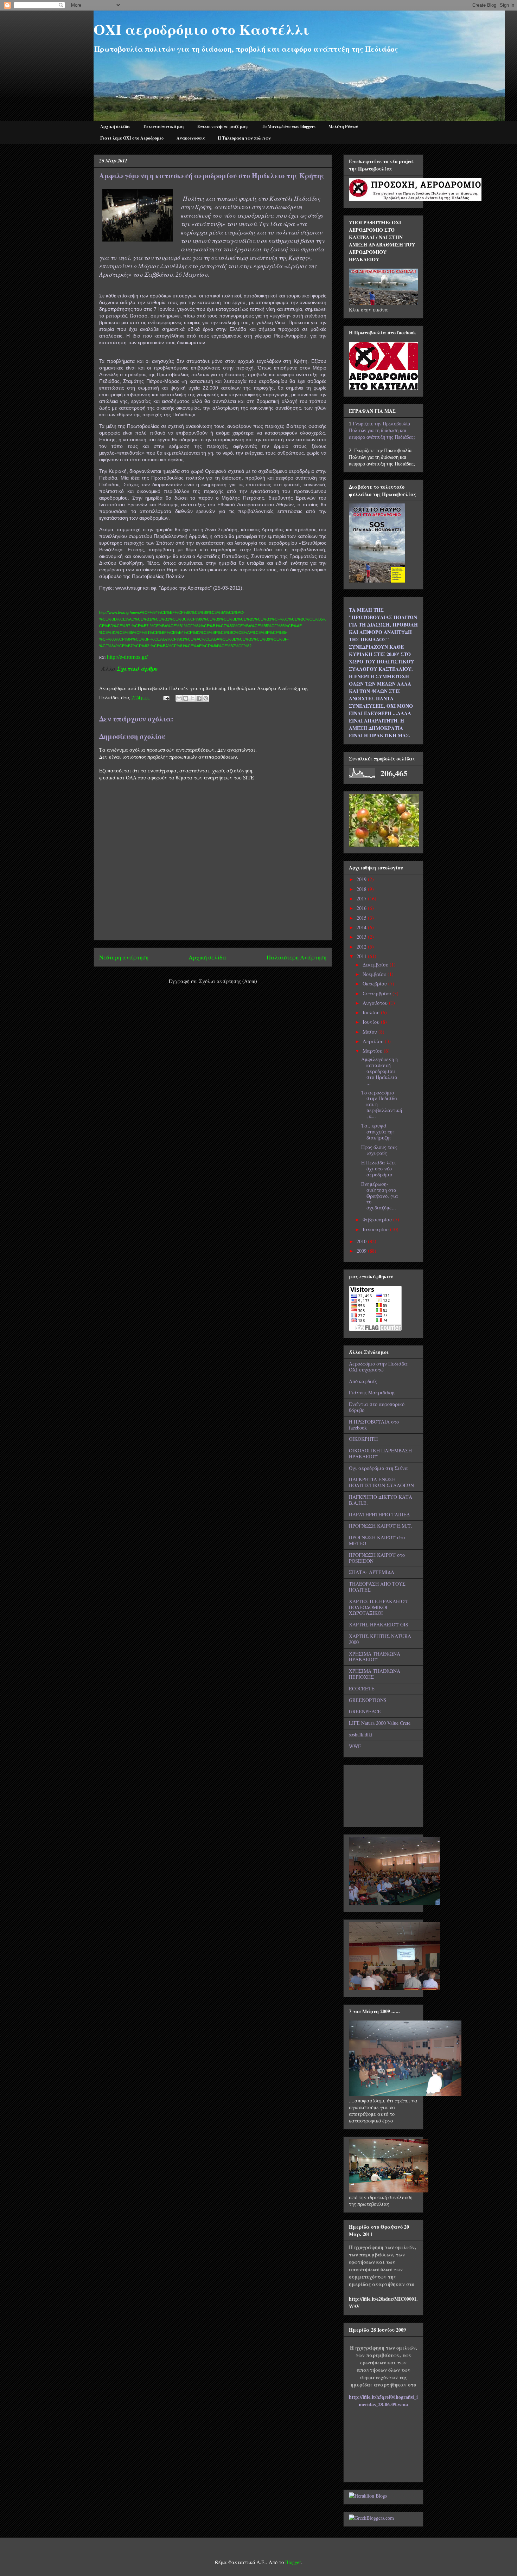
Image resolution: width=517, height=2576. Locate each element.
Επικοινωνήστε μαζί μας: (223, 126)
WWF (355, 1746)
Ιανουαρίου (376, 1229)
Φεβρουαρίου (378, 1219)
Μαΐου (371, 1032)
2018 (362, 889)
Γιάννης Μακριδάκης (372, 1392)
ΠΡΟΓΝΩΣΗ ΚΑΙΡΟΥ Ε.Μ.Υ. (381, 1526)
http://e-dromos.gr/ (127, 657)
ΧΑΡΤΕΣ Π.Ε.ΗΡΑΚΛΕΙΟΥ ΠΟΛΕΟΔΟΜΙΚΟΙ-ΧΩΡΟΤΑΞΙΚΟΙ (378, 1607)
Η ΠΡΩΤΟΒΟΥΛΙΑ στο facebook (374, 1425)
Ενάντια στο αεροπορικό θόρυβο (377, 1407)
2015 (362, 918)
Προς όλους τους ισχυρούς (379, 1150)
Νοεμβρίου (375, 974)
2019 (362, 879)
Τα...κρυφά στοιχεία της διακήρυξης (378, 1132)
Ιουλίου (372, 1012)
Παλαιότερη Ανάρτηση (296, 957)
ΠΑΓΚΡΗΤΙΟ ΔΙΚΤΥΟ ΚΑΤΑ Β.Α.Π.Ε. (381, 1500)
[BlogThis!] (186, 698)
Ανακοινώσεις (191, 138)
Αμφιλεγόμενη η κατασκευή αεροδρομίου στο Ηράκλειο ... (379, 1071)
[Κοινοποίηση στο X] (192, 698)
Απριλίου (374, 1041)
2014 (362, 927)
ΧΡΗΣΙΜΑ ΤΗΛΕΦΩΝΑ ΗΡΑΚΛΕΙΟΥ (375, 1657)
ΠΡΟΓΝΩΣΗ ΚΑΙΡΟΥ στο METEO (377, 1540)
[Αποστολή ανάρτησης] (166, 697)
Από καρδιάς (363, 1381)
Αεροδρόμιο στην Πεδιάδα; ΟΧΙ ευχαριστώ (379, 1367)
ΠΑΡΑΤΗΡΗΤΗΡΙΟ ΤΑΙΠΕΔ (379, 1514)
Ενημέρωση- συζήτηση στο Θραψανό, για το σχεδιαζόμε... (380, 1196)
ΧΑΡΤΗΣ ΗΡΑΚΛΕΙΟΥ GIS (379, 1624)
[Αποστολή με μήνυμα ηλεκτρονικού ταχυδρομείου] (179, 698)
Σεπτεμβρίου (378, 993)
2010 (362, 1241)
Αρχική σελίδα (115, 126)
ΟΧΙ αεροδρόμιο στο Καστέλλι (202, 29)
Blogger (293, 2562)
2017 (362, 898)
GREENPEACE (365, 1711)
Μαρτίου (373, 1051)
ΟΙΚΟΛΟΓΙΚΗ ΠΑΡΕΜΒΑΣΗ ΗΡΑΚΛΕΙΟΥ (380, 1453)
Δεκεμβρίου (376, 965)
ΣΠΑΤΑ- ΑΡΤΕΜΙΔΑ (372, 1572)
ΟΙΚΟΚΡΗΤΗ (363, 1439)
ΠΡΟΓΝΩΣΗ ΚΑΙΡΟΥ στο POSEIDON (377, 1558)
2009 (362, 1251)
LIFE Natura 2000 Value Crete (380, 1723)
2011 (362, 956)
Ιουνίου (372, 1022)
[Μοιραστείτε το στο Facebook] (199, 698)
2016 (362, 908)
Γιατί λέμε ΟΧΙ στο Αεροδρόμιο (132, 138)
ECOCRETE (362, 1688)
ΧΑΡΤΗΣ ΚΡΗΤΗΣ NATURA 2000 (380, 1639)
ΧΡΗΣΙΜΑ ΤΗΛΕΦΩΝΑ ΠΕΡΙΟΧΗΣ (375, 1674)
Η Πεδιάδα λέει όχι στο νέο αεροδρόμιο (379, 1168)
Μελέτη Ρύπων (343, 126)
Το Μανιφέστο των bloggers (289, 126)
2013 (362, 937)
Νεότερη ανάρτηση (124, 957)
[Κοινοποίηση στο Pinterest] (206, 698)
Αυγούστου (376, 1003)
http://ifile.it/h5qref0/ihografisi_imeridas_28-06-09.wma (383, 2401)
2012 (362, 947)
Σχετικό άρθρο (138, 669)
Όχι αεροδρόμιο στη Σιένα (378, 1468)
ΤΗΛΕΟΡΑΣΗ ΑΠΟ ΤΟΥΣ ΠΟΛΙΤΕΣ (377, 1587)
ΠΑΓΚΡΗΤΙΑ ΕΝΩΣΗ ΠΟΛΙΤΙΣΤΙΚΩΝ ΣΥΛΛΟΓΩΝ (381, 1482)
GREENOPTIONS (368, 1700)
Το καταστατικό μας (164, 126)
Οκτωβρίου (375, 984)
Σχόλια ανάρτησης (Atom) (228, 981)
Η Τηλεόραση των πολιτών (244, 138)
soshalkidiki (361, 1735)
